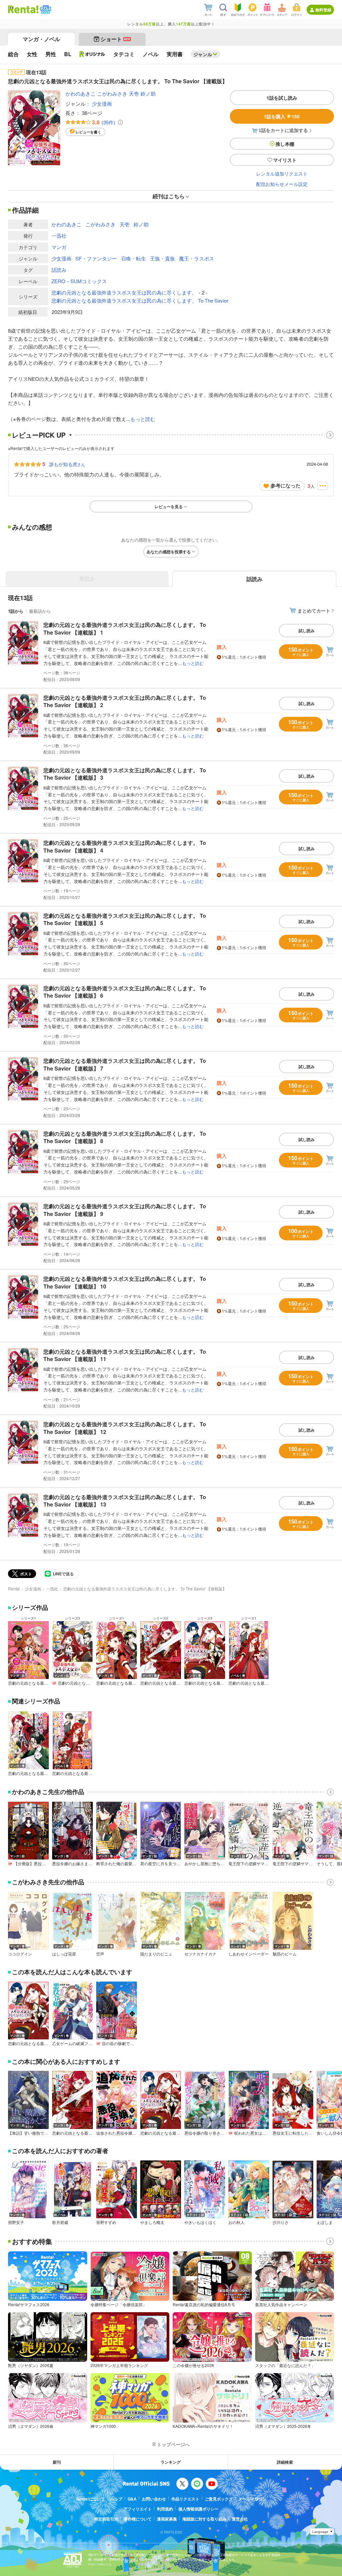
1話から (16, 611)
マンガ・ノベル (41, 39)
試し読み (307, 631)
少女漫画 (102, 103)
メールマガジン (252, 2499)
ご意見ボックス (219, 2499)
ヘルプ (116, 2499)
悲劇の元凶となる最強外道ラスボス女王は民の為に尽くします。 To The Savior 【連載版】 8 (125, 1137)
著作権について (138, 2519)
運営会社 (240, 2519)
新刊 (57, 2462)
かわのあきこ (80, 93)
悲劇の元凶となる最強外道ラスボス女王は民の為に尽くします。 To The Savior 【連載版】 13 (125, 1501)
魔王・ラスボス (197, 258)
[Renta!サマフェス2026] (45, 9)
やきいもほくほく (200, 2222)
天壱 (134, 93)
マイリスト (285, 160)
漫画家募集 (167, 2519)
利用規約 (165, 2509)
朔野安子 (16, 2222)
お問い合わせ (154, 2499)
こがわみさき (112, 93)
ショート (115, 39)
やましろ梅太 (152, 2222)
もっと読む (143, 419)
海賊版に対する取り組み (204, 2519)
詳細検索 (285, 2462)
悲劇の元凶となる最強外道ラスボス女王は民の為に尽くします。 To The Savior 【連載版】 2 (125, 701)
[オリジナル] (92, 54)
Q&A (132, 2499)
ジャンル (203, 54)
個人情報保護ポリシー (198, 2509)
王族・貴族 (162, 258)
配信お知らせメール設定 (282, 184)
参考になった (286, 485)
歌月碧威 (60, 2222)
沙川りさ (281, 2222)
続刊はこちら (169, 196)
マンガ (59, 247)
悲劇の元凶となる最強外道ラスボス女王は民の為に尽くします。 (124, 292)
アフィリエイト (138, 2509)
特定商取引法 (106, 2519)
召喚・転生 (133, 258)
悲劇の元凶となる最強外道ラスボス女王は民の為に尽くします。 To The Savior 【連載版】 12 (125, 1428)
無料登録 (323, 10)
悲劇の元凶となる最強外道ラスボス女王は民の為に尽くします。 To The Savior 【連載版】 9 (125, 1210)
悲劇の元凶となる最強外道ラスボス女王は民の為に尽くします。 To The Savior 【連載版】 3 (125, 774)
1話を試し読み (282, 98)
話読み (59, 270)
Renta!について (91, 2499)
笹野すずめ (106, 2222)
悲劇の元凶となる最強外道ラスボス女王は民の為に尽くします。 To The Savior (140, 300)
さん (67, 464)
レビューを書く (88, 132)
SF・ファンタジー (96, 258)
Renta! (14, 1589)
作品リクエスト (185, 2499)
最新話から (40, 611)
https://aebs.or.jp (100, 2564)
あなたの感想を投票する (169, 552)
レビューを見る (169, 507)
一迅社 (59, 236)
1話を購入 (282, 116)
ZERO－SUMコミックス (79, 281)
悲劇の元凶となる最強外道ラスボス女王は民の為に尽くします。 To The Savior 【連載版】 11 (125, 1355)
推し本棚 (285, 144)
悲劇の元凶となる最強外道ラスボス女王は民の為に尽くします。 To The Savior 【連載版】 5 (125, 919)
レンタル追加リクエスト (282, 174)
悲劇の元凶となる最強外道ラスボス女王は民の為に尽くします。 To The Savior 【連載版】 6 (125, 992)
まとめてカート (314, 610)
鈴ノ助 (148, 93)
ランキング (171, 2462)
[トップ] (23, 9)
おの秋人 (236, 2222)
